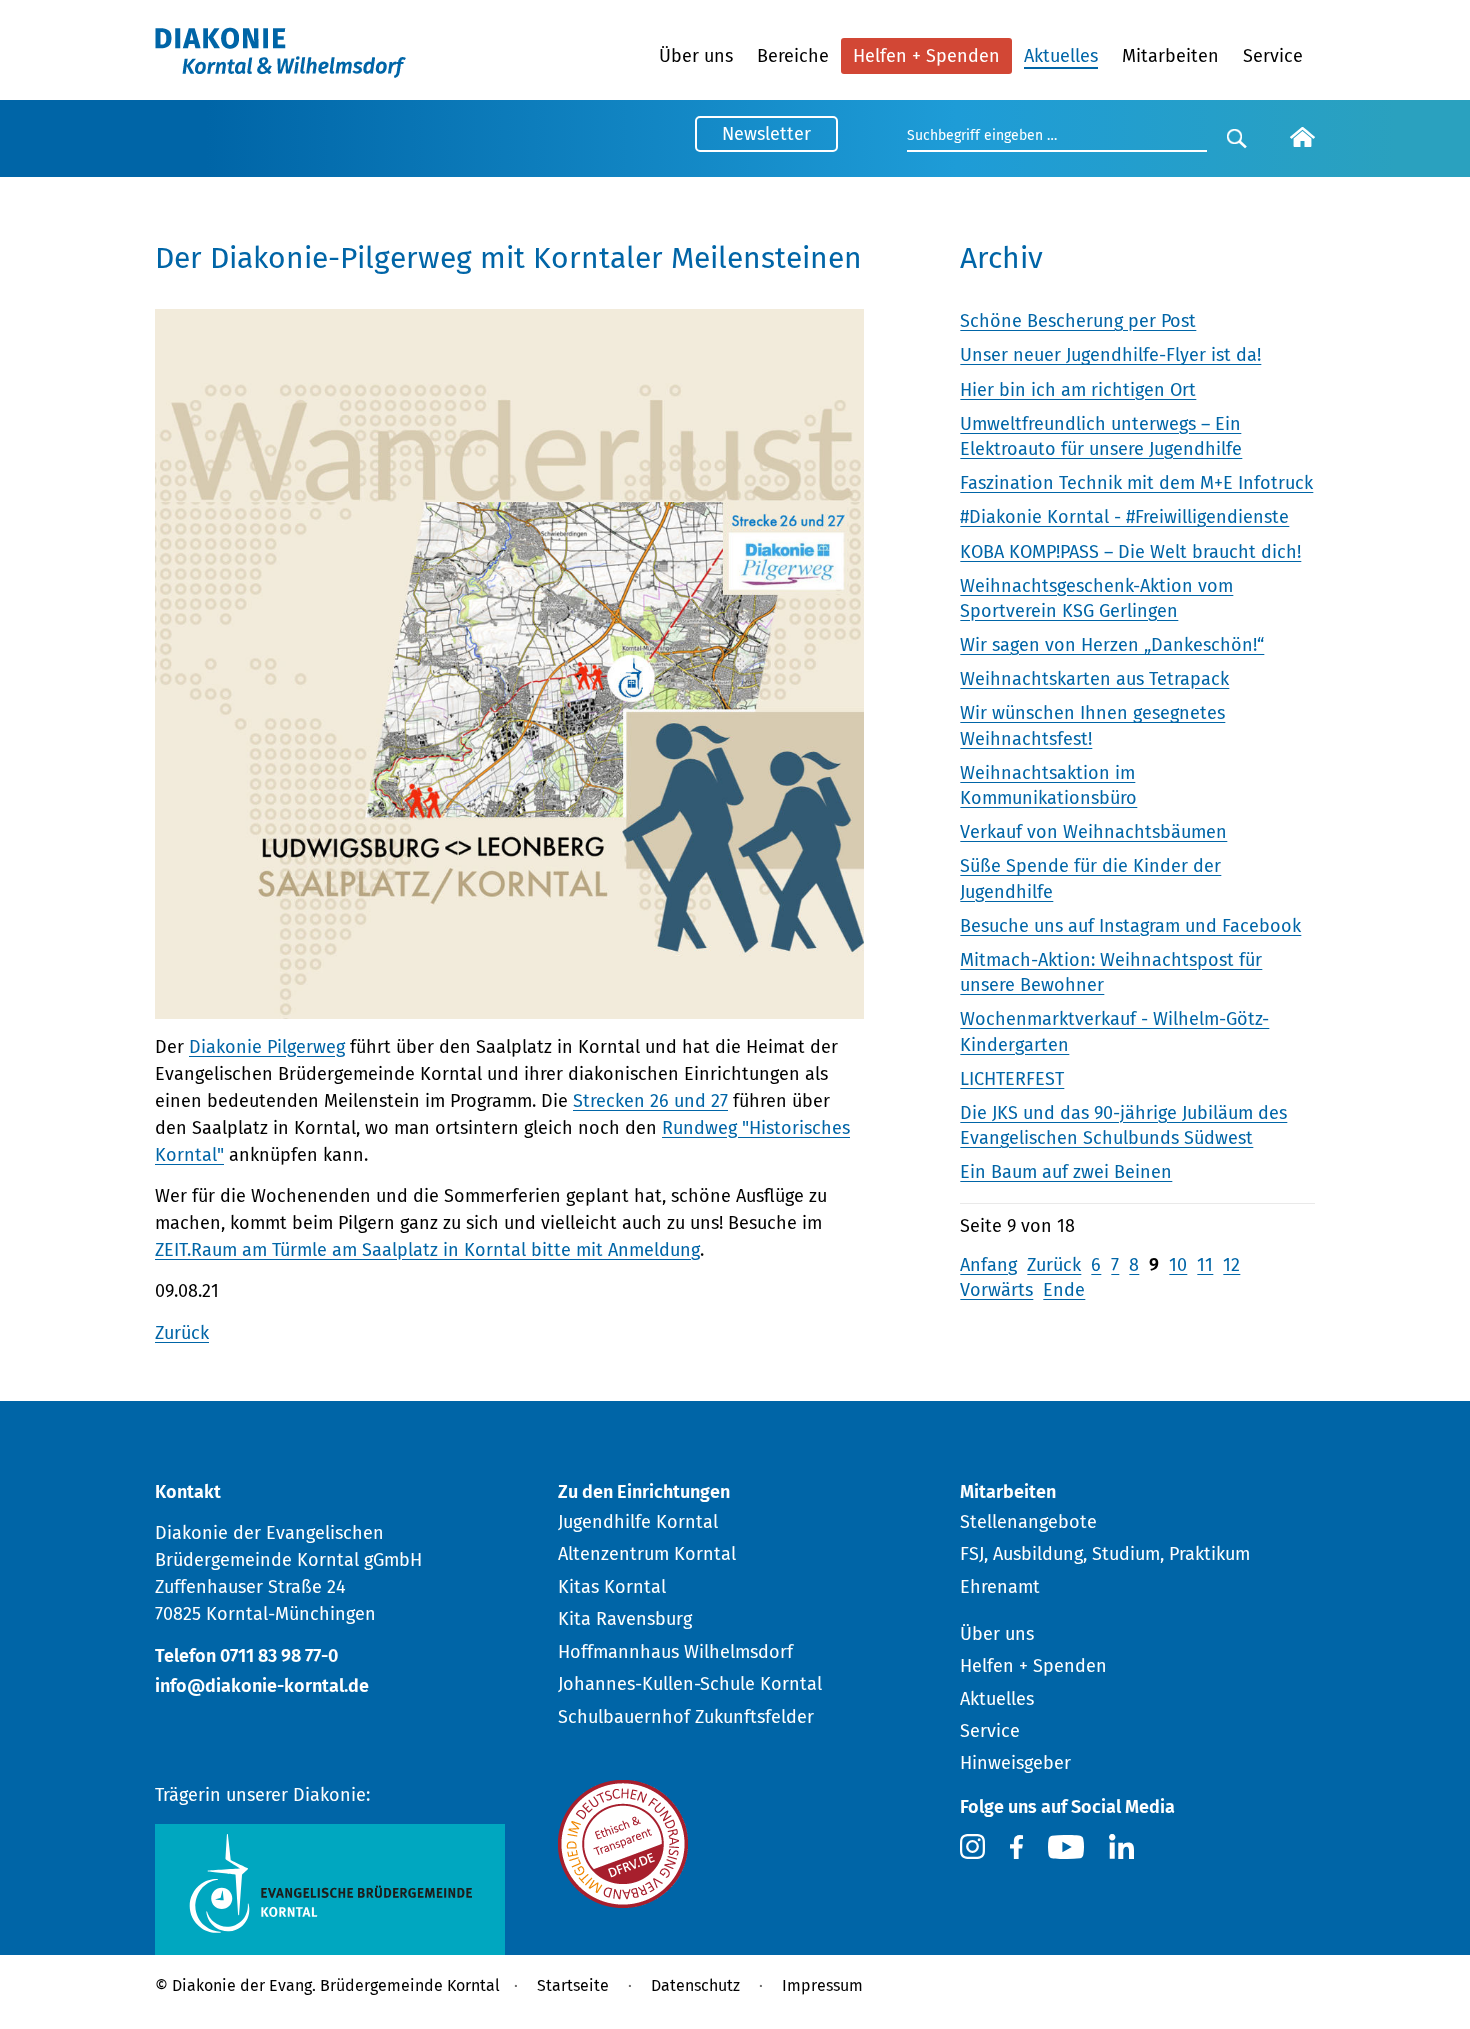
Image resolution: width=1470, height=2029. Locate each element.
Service (1273, 56)
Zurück (182, 1333)
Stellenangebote (1028, 1522)
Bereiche (793, 56)
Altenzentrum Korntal (647, 1554)
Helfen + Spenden (926, 56)
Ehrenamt (1000, 1587)
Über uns (696, 56)
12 (1231, 1265)
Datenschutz (695, 1985)
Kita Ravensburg (625, 1619)
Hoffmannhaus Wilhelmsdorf (675, 1652)
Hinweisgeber (1015, 1763)
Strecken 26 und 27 (650, 1101)
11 (1205, 1265)
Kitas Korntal (612, 1587)
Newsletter (766, 134)
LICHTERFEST (1012, 1079)
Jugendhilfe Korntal (638, 1522)
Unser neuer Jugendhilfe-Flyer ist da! (1110, 355)
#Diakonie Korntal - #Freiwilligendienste (1124, 517)
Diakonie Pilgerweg (267, 1047)
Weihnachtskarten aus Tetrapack (1094, 679)
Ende (1064, 1290)
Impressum (822, 1985)
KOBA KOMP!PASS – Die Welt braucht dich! (1130, 552)
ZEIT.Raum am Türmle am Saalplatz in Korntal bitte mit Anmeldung (427, 1250)
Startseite (573, 1985)
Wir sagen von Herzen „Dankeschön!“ (1112, 645)
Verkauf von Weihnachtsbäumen (1093, 832)
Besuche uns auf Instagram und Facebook (1130, 926)
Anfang (988, 1265)
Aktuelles (1061, 56)
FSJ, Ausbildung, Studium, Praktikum (1105, 1554)
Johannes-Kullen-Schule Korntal (690, 1684)
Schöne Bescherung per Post (1078, 321)
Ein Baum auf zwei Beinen (1066, 1172)
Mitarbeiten (1170, 56)
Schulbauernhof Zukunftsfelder (686, 1717)
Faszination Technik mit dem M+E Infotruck (1136, 483)
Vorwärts (996, 1290)
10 (1178, 1265)
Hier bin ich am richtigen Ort (1078, 390)
